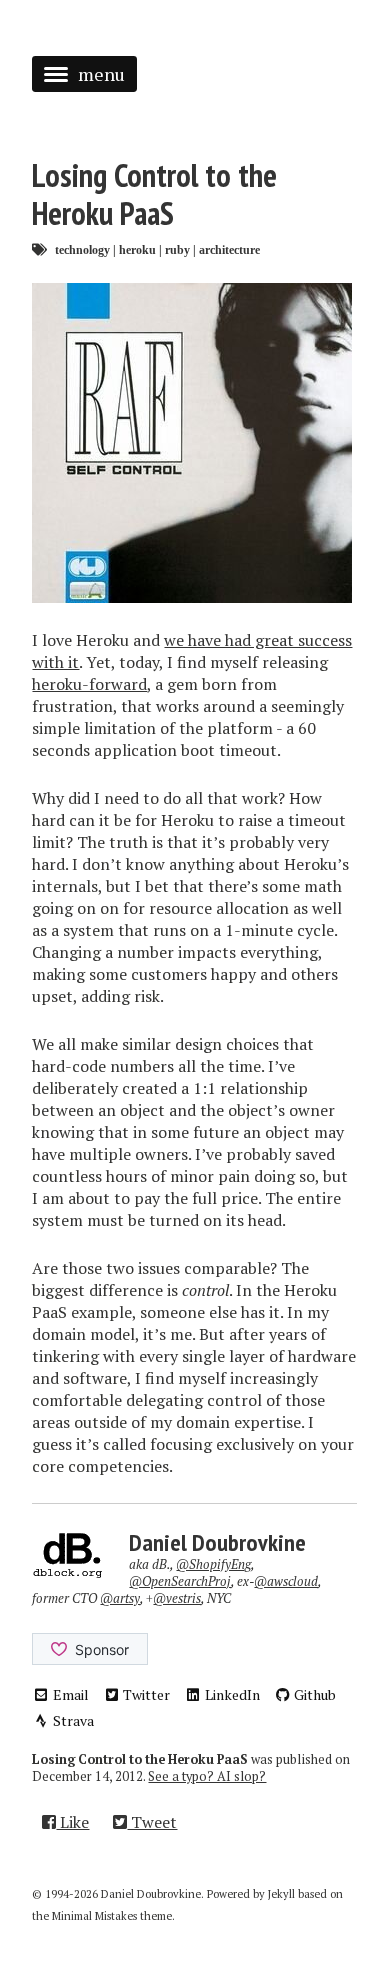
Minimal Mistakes (94, 1916)
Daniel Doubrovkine (217, 1542)
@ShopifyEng (213, 1564)
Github (313, 1694)
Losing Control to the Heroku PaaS (154, 194)
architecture (229, 249)
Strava (72, 1720)
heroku (137, 249)
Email (69, 1694)
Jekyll (281, 1894)
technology (82, 249)
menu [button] (101, 74)
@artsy (120, 1598)
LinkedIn (231, 1694)
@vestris (177, 1598)
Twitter (145, 1694)
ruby (177, 249)
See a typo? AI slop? (207, 1776)
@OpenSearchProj (180, 1581)
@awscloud (286, 1581)
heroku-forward (89, 684)
